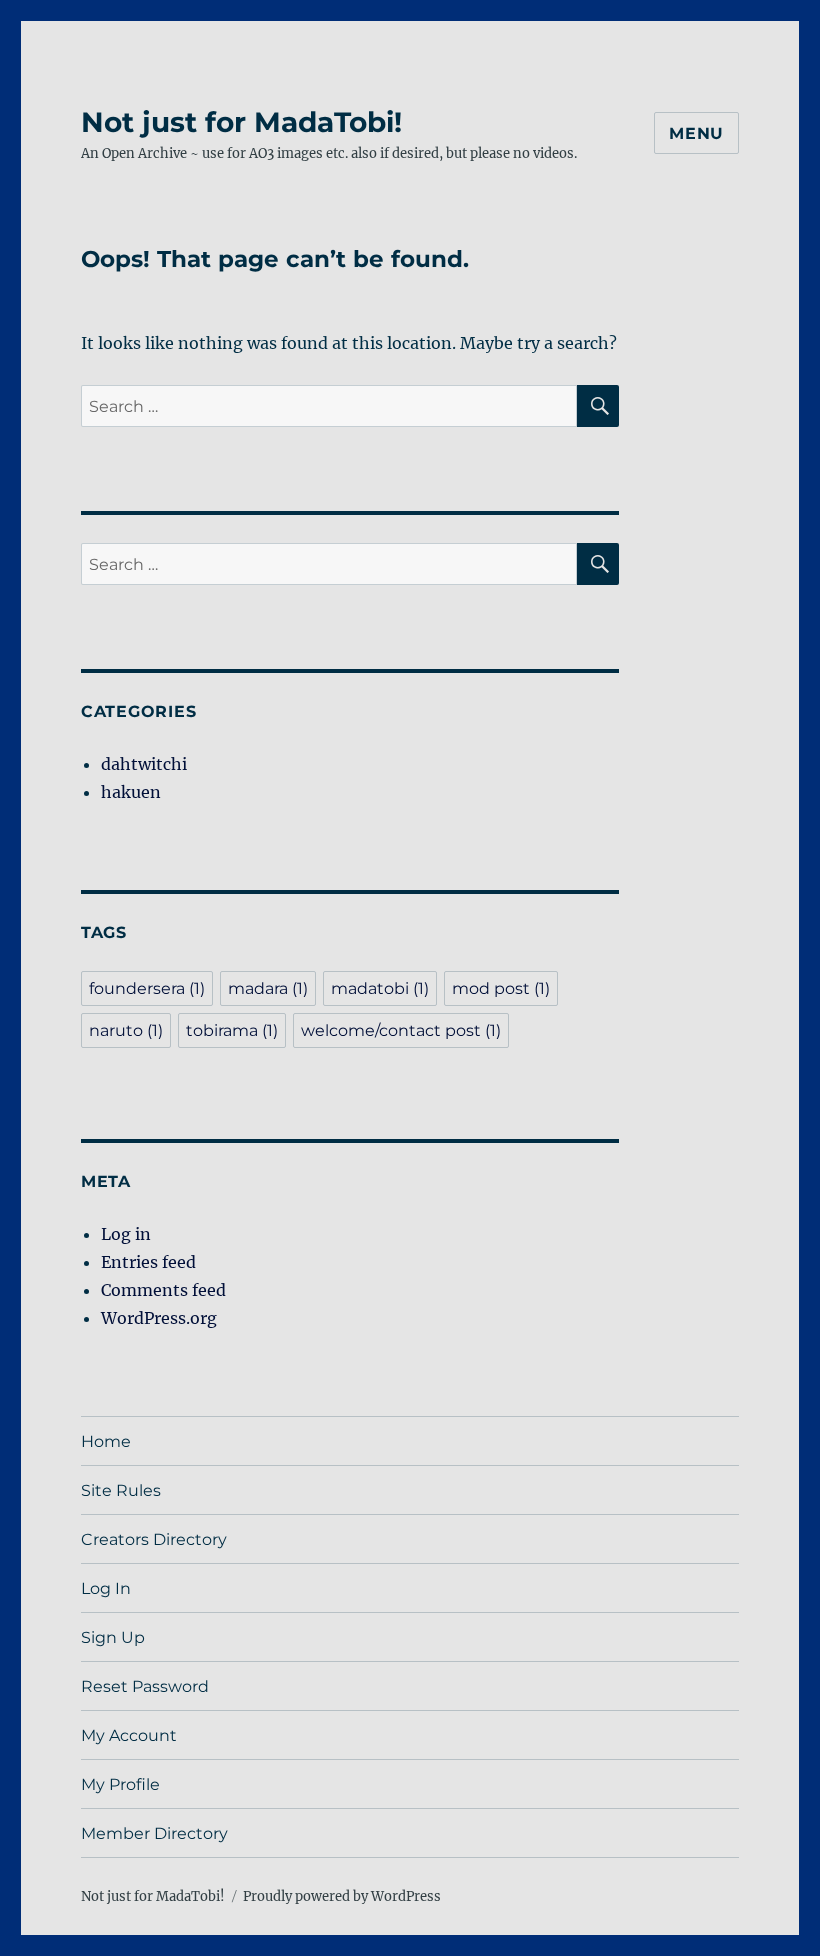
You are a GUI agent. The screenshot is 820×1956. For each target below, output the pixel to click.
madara (268, 988)
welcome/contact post (401, 1030)
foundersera (147, 988)
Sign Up (113, 1637)
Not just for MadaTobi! (241, 122)
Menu (696, 133)
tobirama (232, 1030)
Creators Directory (154, 1539)
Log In (106, 1588)
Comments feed (163, 1290)
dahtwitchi (144, 764)
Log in (126, 1234)
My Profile (120, 1784)
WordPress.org (159, 1318)
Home (106, 1441)
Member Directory (154, 1833)
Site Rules (121, 1490)
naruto (126, 1030)
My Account (129, 1735)
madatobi (380, 988)
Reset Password (145, 1686)
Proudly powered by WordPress (342, 1896)
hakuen (131, 792)
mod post (501, 988)
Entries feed (148, 1262)
